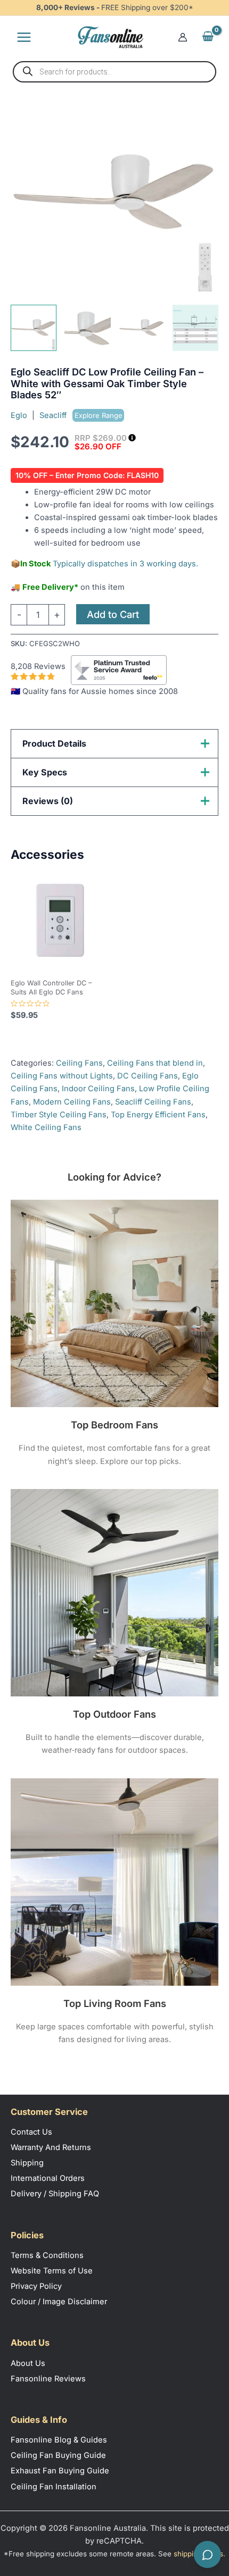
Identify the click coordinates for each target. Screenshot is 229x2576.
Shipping (27, 2163)
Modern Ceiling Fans (72, 1102)
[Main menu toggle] (24, 37)
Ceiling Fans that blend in (155, 1063)
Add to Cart (113, 614)
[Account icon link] (183, 37)
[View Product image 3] (142, 328)
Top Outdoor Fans (114, 1714)
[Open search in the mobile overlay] (114, 72)
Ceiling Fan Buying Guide (58, 2455)
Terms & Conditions (47, 2255)
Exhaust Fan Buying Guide (60, 2471)
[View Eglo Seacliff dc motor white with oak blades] (87, 328)
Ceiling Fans (79, 1063)
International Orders (48, 2178)
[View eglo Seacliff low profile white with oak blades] (34, 328)
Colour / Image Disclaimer (59, 2302)
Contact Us (31, 2132)
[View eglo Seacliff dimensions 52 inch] (195, 328)
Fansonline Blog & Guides (59, 2440)
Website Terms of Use (52, 2271)
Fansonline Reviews (48, 2379)
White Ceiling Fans (46, 1127)
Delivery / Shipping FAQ (55, 2194)
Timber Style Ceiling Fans (59, 1115)
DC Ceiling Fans (148, 1076)
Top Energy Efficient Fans (158, 1115)
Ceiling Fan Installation (54, 2487)
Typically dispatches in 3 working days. (126, 564)
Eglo (19, 415)
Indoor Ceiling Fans (98, 1089)
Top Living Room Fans (115, 2003)
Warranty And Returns (51, 2147)
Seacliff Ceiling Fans (153, 1102)
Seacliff (81, 415)
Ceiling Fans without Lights (62, 1076)
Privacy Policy (36, 2286)
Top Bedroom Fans (114, 1425)
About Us (28, 2363)
